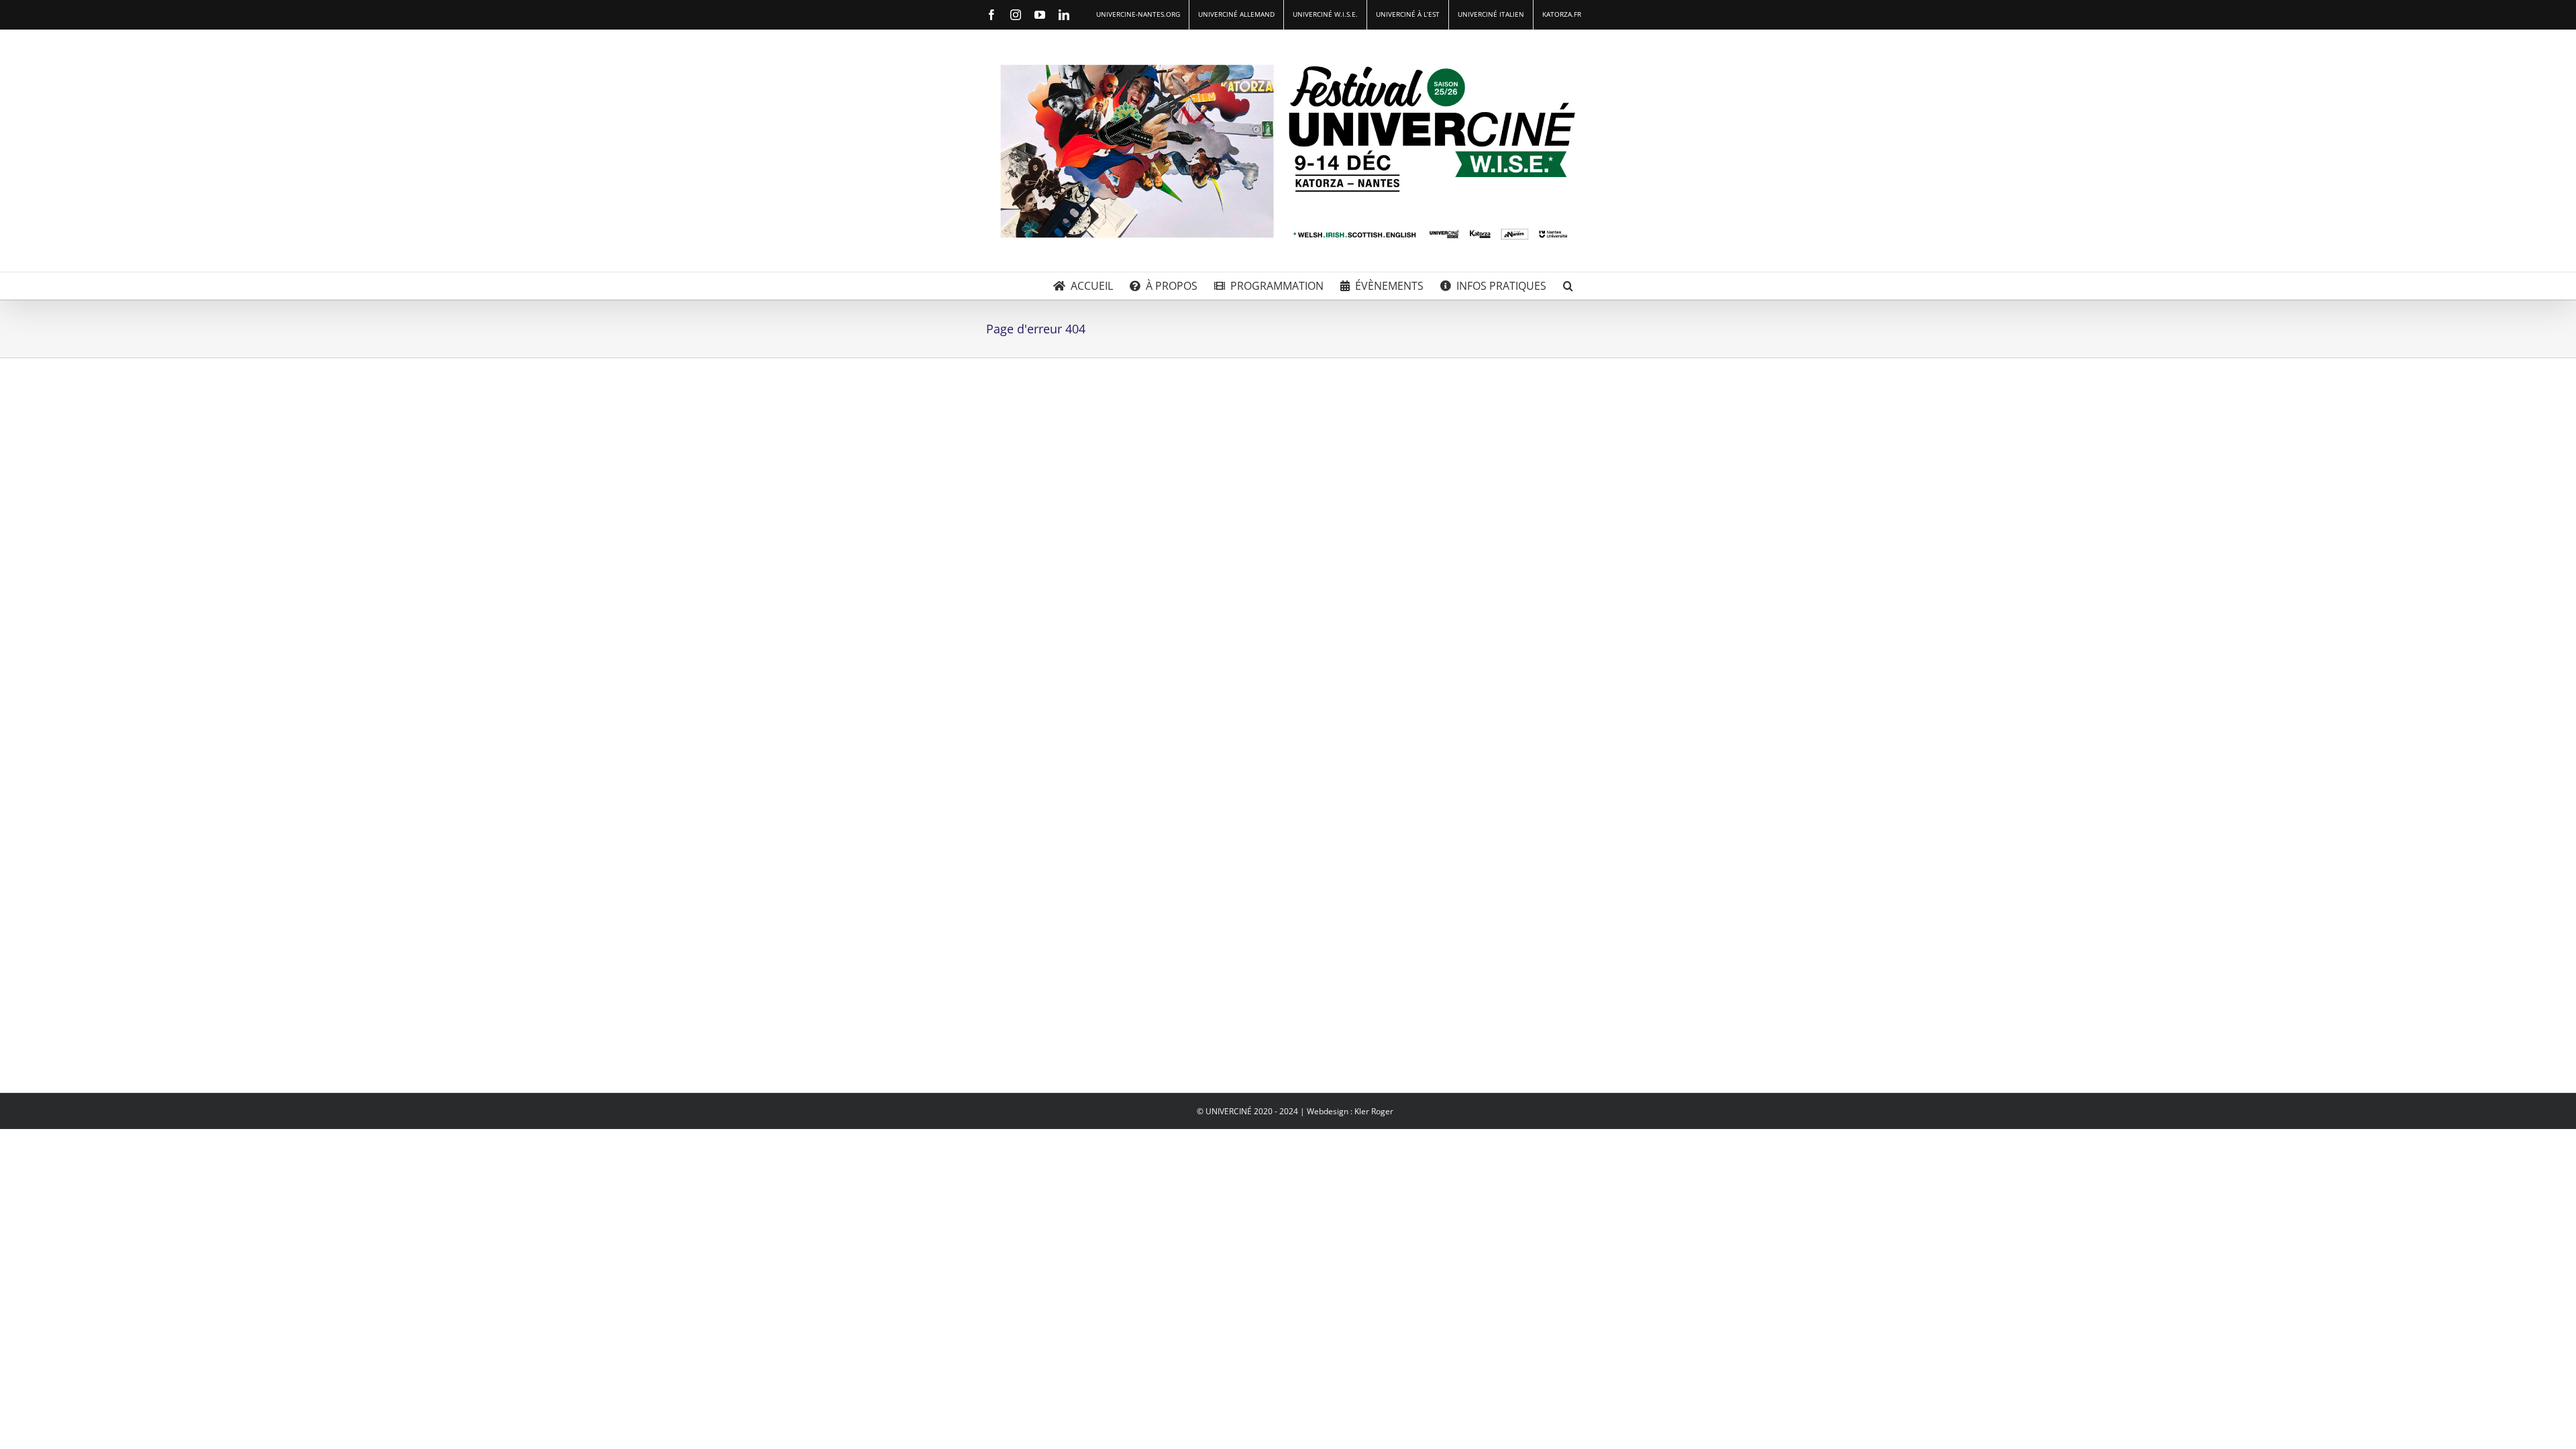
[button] (1568, 286)
